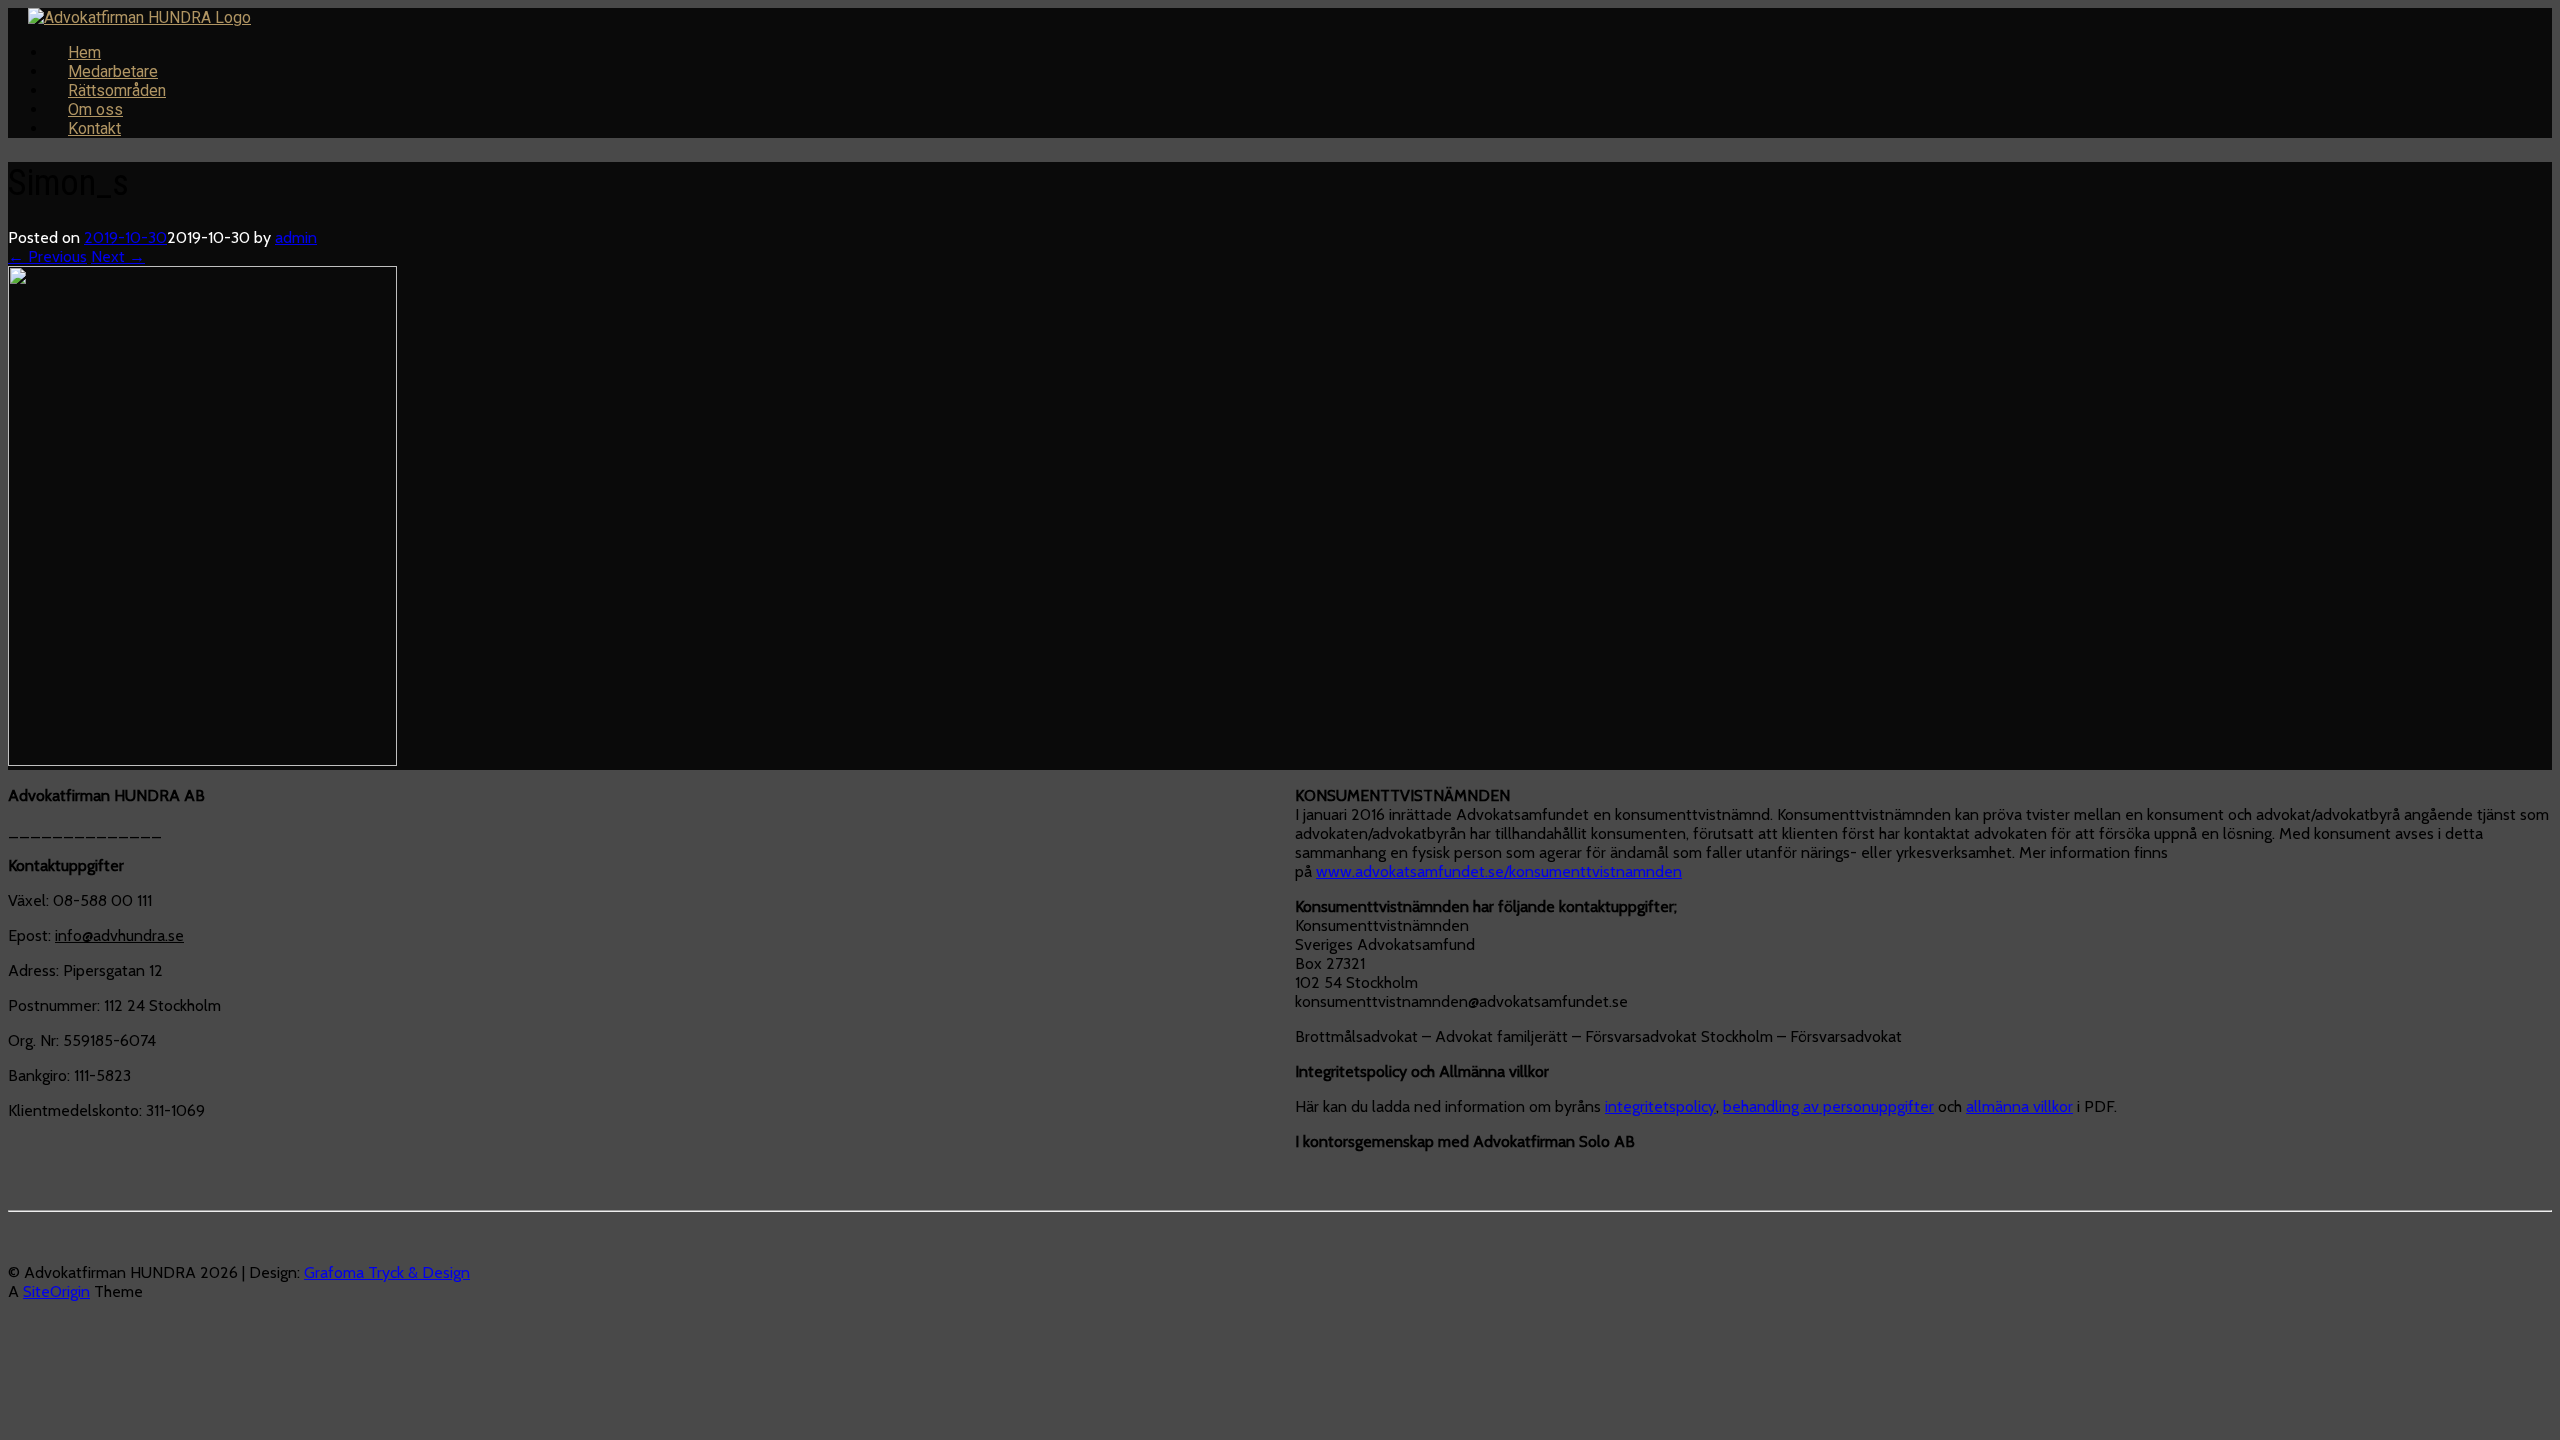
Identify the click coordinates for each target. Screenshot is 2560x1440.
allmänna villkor (2019, 1106)
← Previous (47, 256)
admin (296, 237)
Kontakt (94, 128)
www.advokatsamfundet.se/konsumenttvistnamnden (1499, 871)
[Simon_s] (202, 760)
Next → (118, 256)
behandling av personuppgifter (1828, 1106)
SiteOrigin (56, 1291)
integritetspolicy (1660, 1106)
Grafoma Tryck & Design (387, 1272)
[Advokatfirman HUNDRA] (139, 17)
